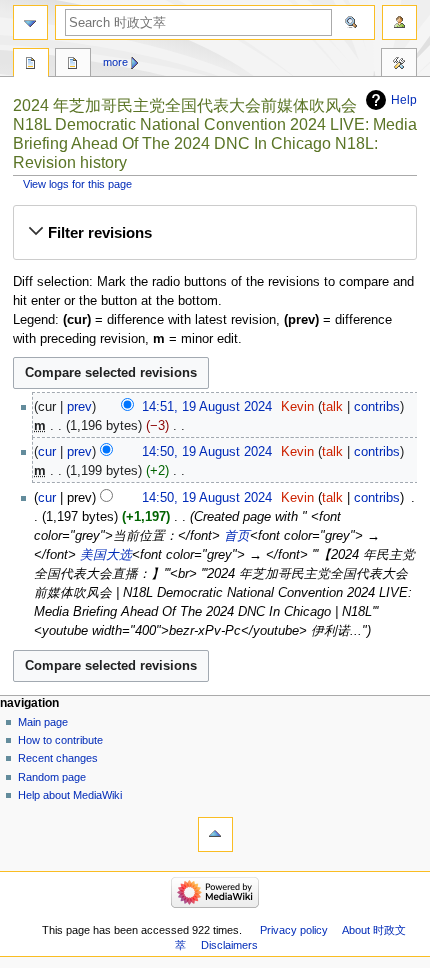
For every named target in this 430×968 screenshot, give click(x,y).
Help (404, 100)
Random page (52, 777)
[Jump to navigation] (30, 22)
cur (47, 452)
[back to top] (215, 834)
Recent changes (58, 758)
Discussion (73, 65)
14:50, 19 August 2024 (207, 452)
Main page (43, 722)
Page (31, 65)
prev (79, 407)
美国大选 (104, 555)
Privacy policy (294, 930)
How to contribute (60, 740)
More (115, 62)
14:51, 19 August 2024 (207, 407)
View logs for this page (77, 184)
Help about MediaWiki (70, 795)
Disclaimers (229, 945)
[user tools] (399, 22)
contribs (377, 407)
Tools (399, 65)
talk (332, 407)
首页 (235, 536)
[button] (214, 233)
